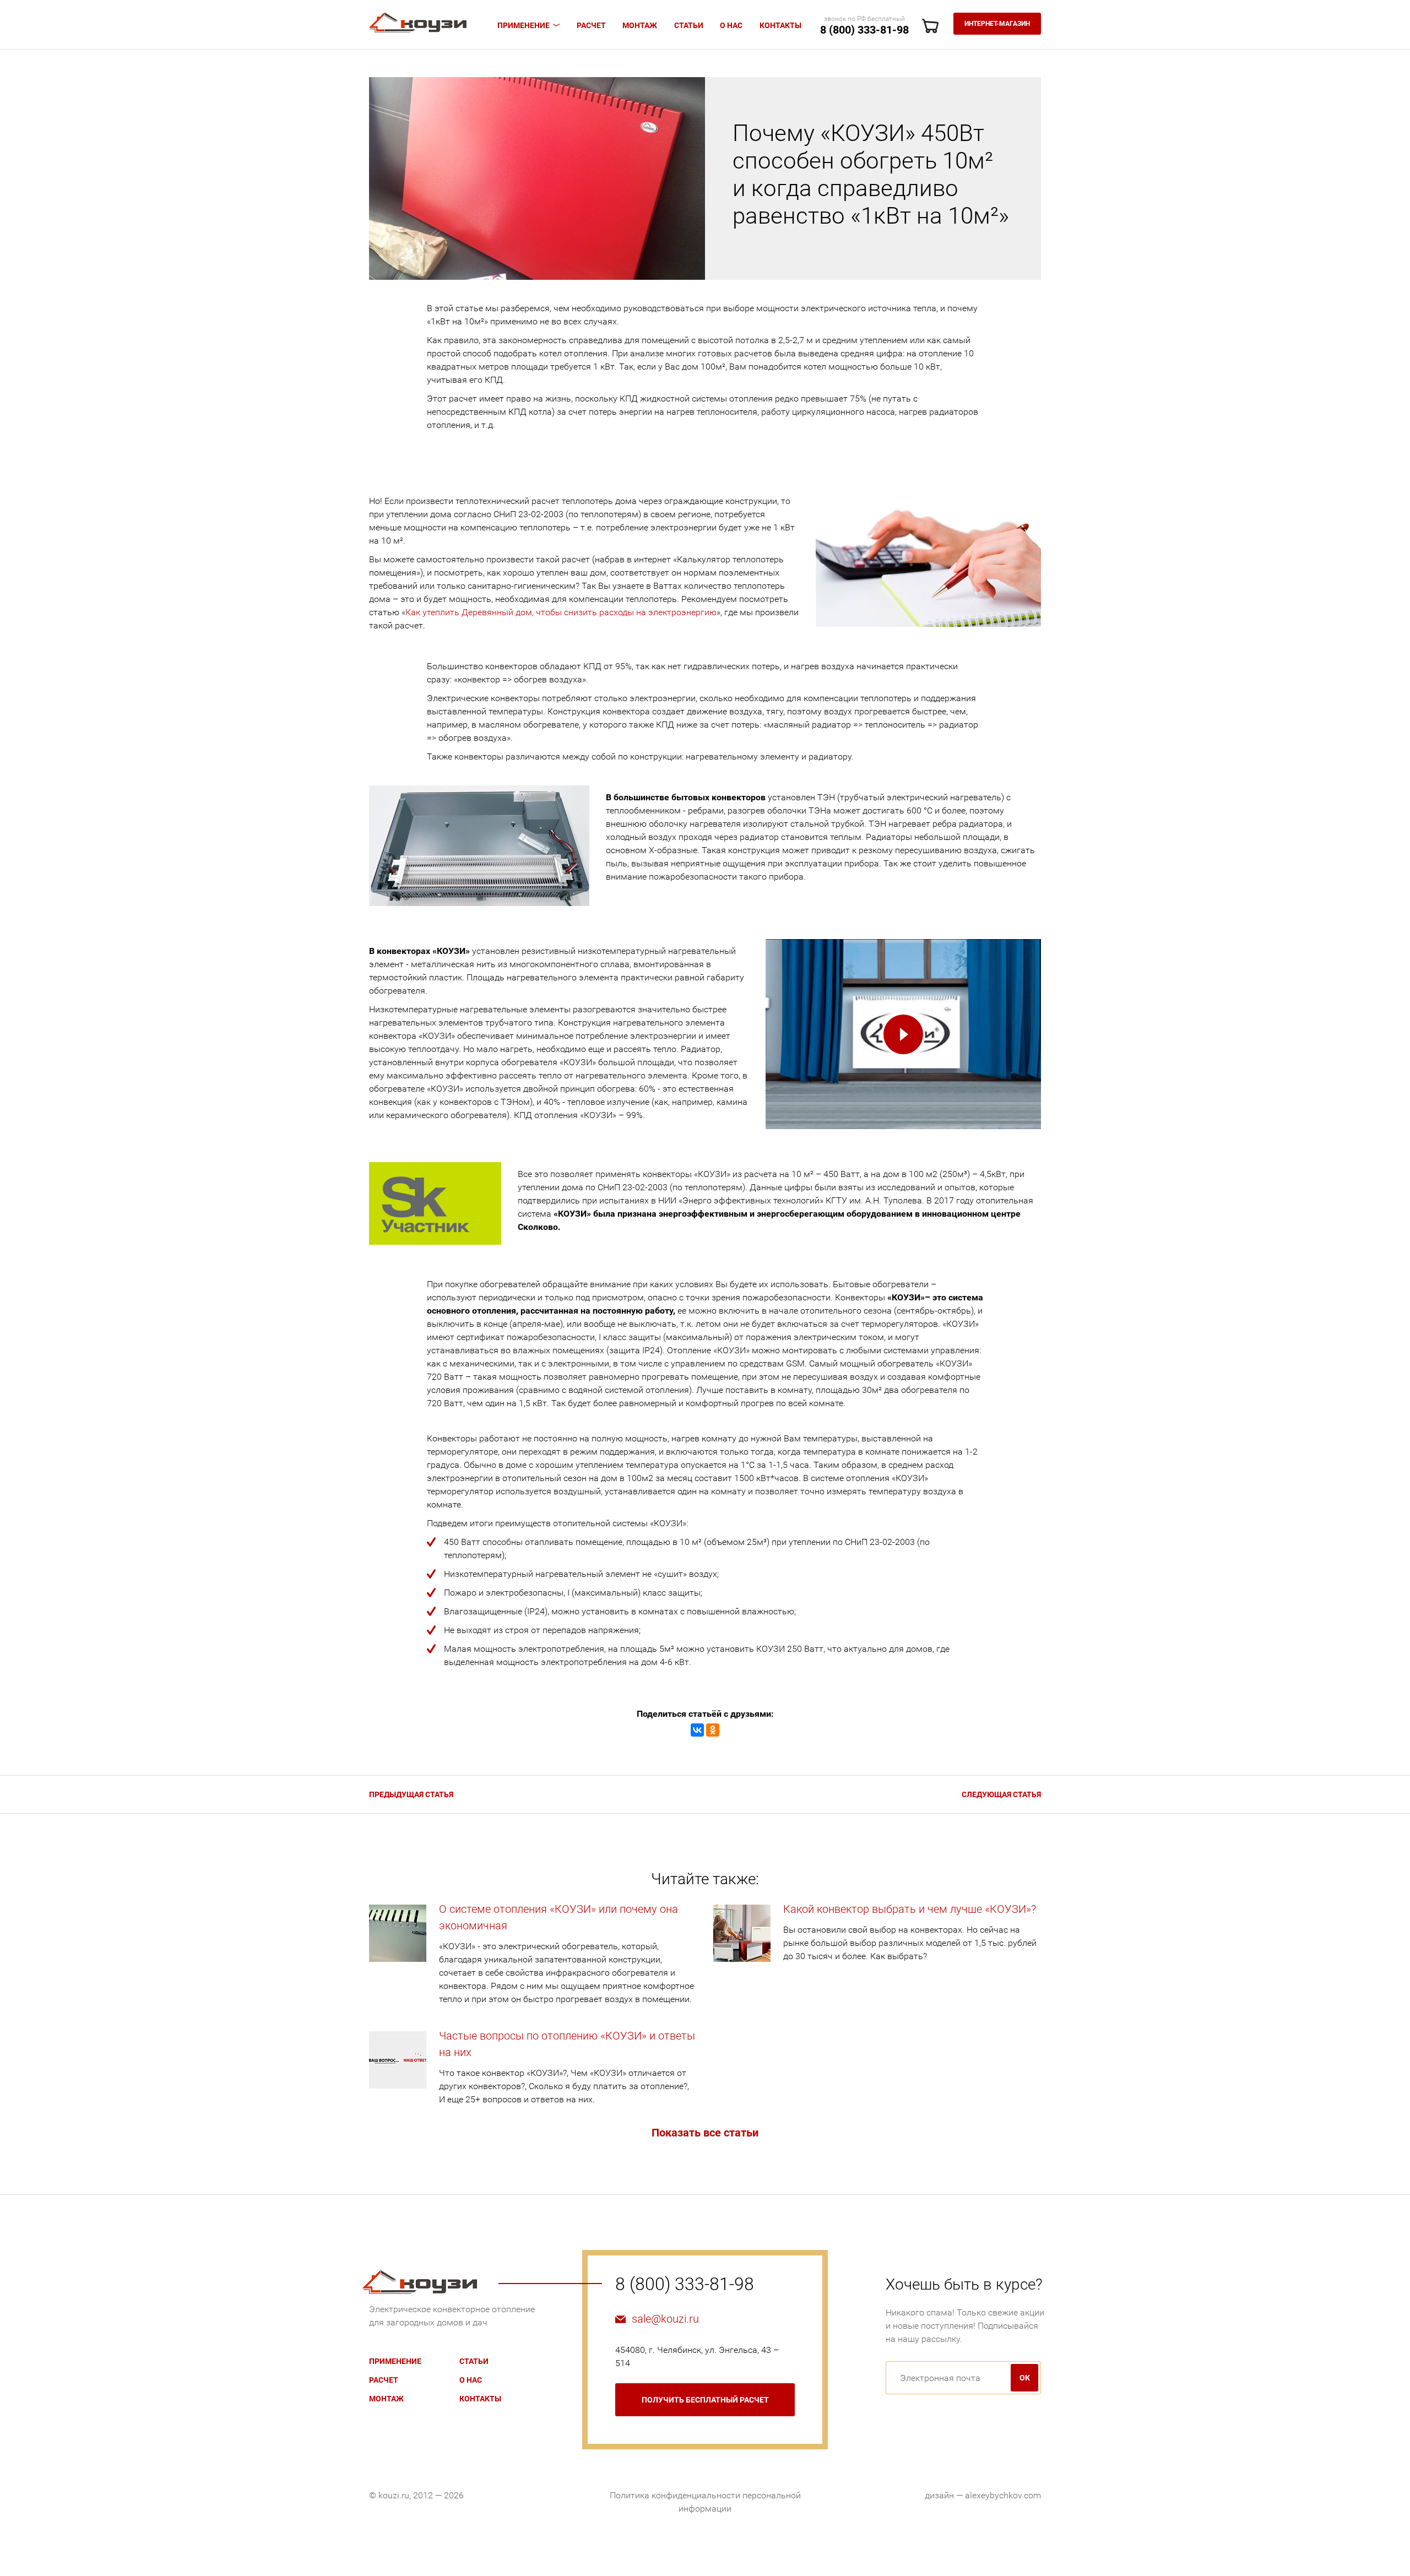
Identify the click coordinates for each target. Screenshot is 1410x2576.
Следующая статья (1001, 1794)
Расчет (591, 25)
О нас (731, 25)
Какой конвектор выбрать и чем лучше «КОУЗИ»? (910, 1909)
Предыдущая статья (411, 1794)
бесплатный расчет (705, 2400)
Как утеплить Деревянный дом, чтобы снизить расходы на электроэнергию (561, 612)
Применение (524, 25)
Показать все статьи (705, 2133)
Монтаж (640, 25)
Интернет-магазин (997, 24)
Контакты (780, 25)
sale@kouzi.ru (665, 2319)
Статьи (689, 25)
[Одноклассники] (713, 1730)
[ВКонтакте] (697, 1730)
